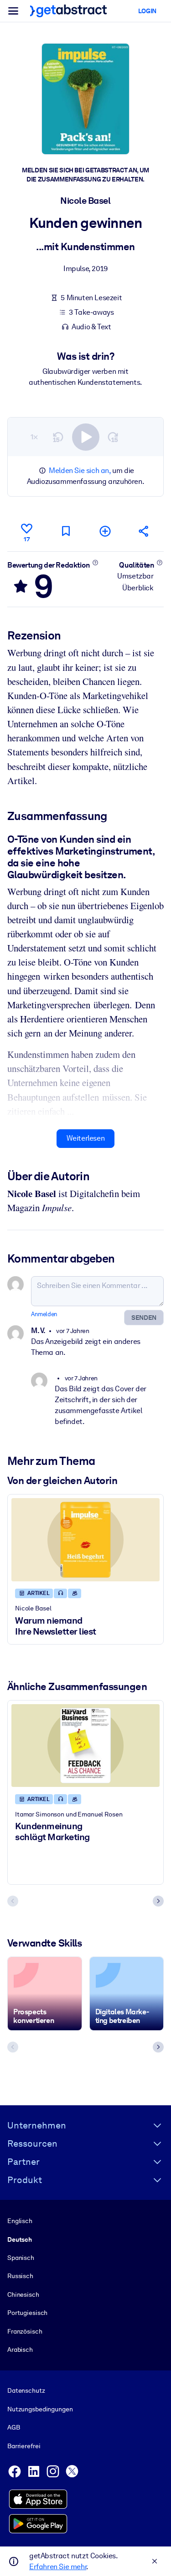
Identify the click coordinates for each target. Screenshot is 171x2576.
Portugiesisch (27, 2313)
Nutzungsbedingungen (40, 2409)
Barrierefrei (24, 2446)
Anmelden (44, 1314)
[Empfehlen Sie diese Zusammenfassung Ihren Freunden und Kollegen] (144, 531)
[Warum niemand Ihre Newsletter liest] (85, 1540)
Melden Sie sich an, (80, 470)
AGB (14, 2427)
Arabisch (20, 2350)
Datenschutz (26, 2390)
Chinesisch (23, 2294)
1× (34, 437)
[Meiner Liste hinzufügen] (105, 531)
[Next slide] (158, 1901)
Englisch (20, 2221)
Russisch (20, 2276)
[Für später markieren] (66, 531)
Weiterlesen (86, 1138)
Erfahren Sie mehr (58, 2567)
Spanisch (21, 2258)
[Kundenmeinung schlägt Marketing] (85, 1746)
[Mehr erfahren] (95, 563)
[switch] (86, 437)
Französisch (25, 2331)
